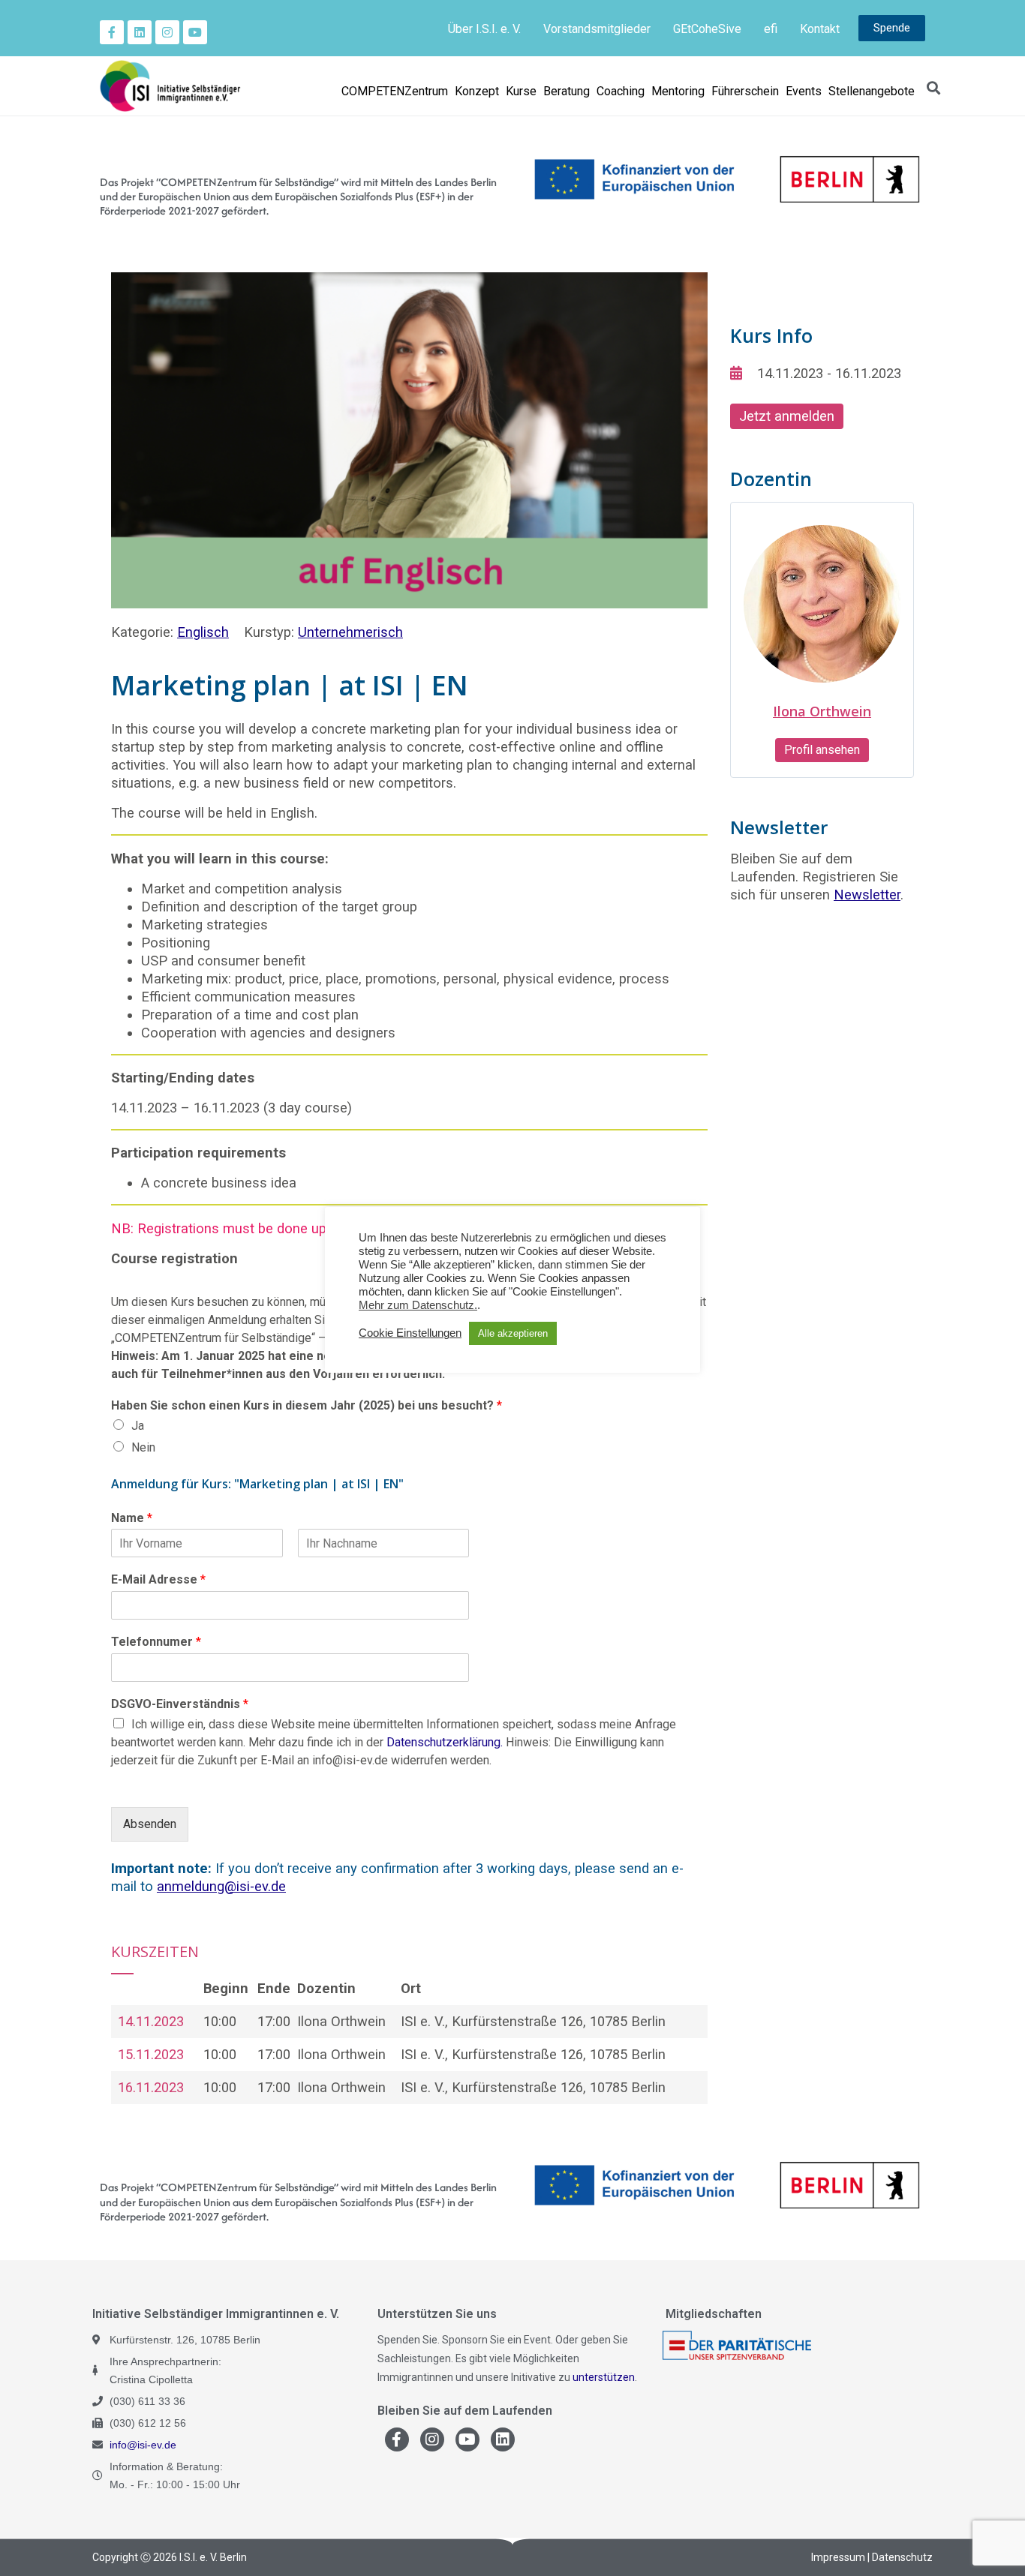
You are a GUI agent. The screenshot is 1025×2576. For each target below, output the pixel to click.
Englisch (203, 632)
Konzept (477, 91)
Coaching (621, 91)
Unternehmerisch (350, 632)
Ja (138, 1426)
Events (804, 91)
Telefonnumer (156, 1642)
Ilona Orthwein (822, 711)
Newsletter (867, 895)
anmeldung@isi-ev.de (221, 1886)
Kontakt (820, 29)
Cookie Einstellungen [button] (410, 1333)
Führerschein (745, 91)
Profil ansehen (822, 750)
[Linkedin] (140, 32)
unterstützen (604, 2377)
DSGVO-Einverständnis (180, 1704)
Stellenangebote (872, 91)
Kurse (521, 91)
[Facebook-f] (112, 32)
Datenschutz (902, 2557)
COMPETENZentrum (395, 91)
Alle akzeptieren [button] (513, 1333)
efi (771, 29)
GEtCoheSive (707, 29)
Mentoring (678, 91)
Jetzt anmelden (787, 416)
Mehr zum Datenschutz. (418, 1305)
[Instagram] (167, 32)
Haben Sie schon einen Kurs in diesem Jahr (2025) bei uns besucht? (307, 1405)
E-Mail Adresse (158, 1579)
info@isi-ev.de (143, 2445)
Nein (143, 1447)
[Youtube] (195, 32)
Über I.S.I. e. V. (484, 29)
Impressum (838, 2557)
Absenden (150, 1824)
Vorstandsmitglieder (597, 29)
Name (132, 1518)
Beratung (567, 91)
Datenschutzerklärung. (445, 1742)
